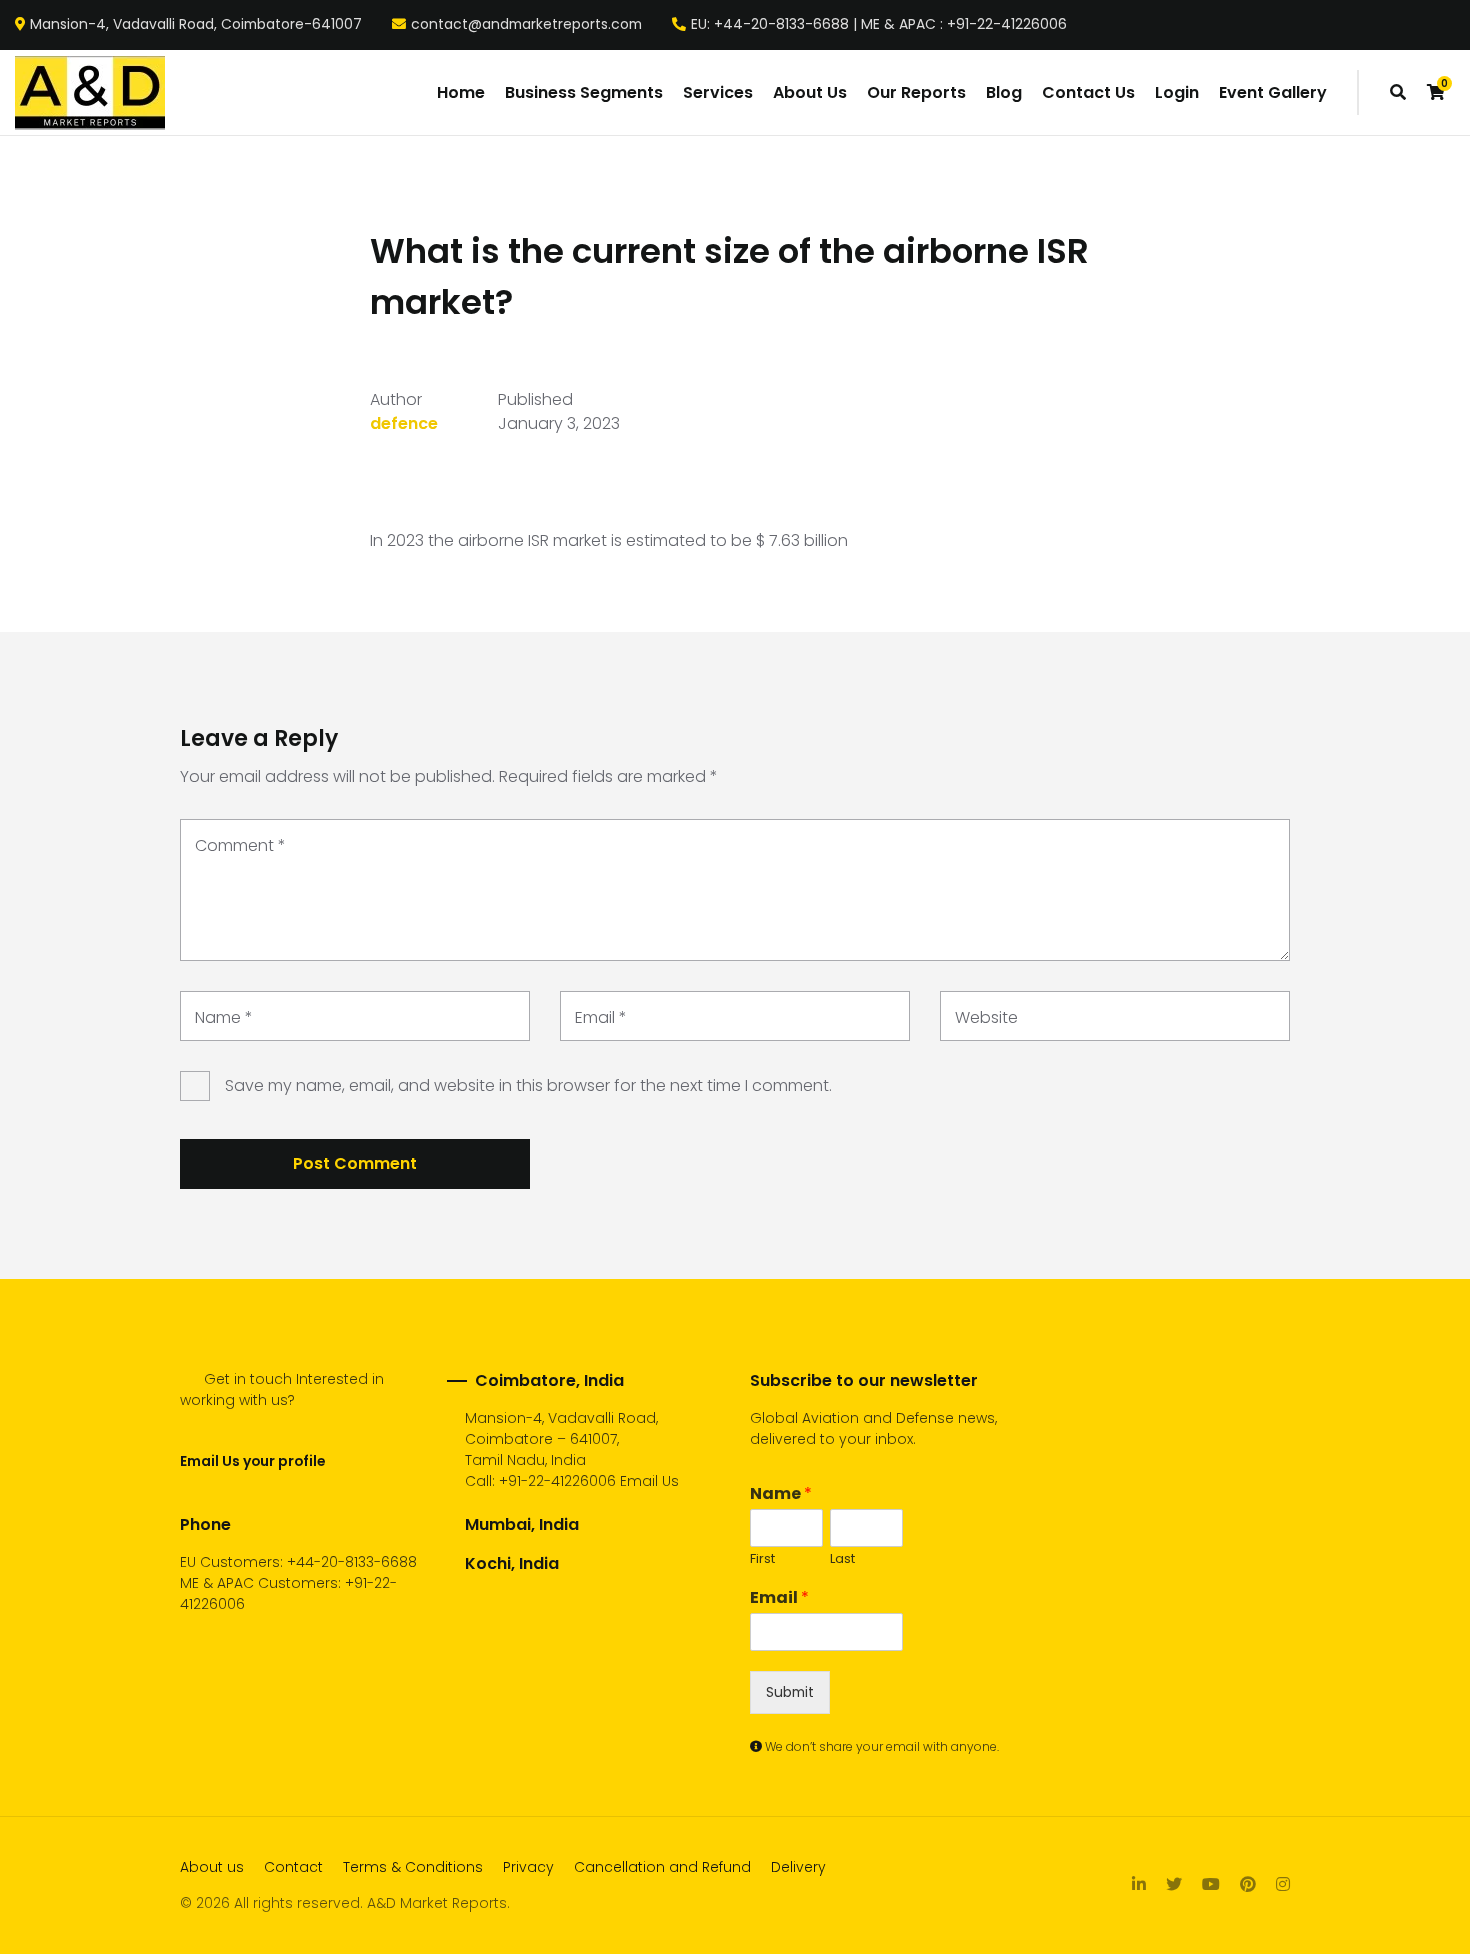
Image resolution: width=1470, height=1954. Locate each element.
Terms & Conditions (413, 1867)
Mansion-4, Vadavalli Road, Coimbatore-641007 (196, 25)
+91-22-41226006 (557, 1481)
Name (224, 1017)
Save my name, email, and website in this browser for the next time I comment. (528, 1085)
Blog (1004, 92)
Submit (790, 1692)
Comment (240, 845)
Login (1177, 92)
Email (601, 1017)
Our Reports (916, 92)
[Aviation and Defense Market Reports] (90, 93)
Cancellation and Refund (662, 1867)
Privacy (528, 1867)
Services (718, 92)
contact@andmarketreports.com (526, 25)
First (762, 1559)
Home (461, 92)
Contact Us (1088, 92)
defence (404, 423)
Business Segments (584, 92)
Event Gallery (1273, 92)
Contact (293, 1867)
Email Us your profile (252, 1461)
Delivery (798, 1867)
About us (212, 1867)
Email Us (649, 1481)
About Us (810, 92)
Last (842, 1559)
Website (986, 1017)
